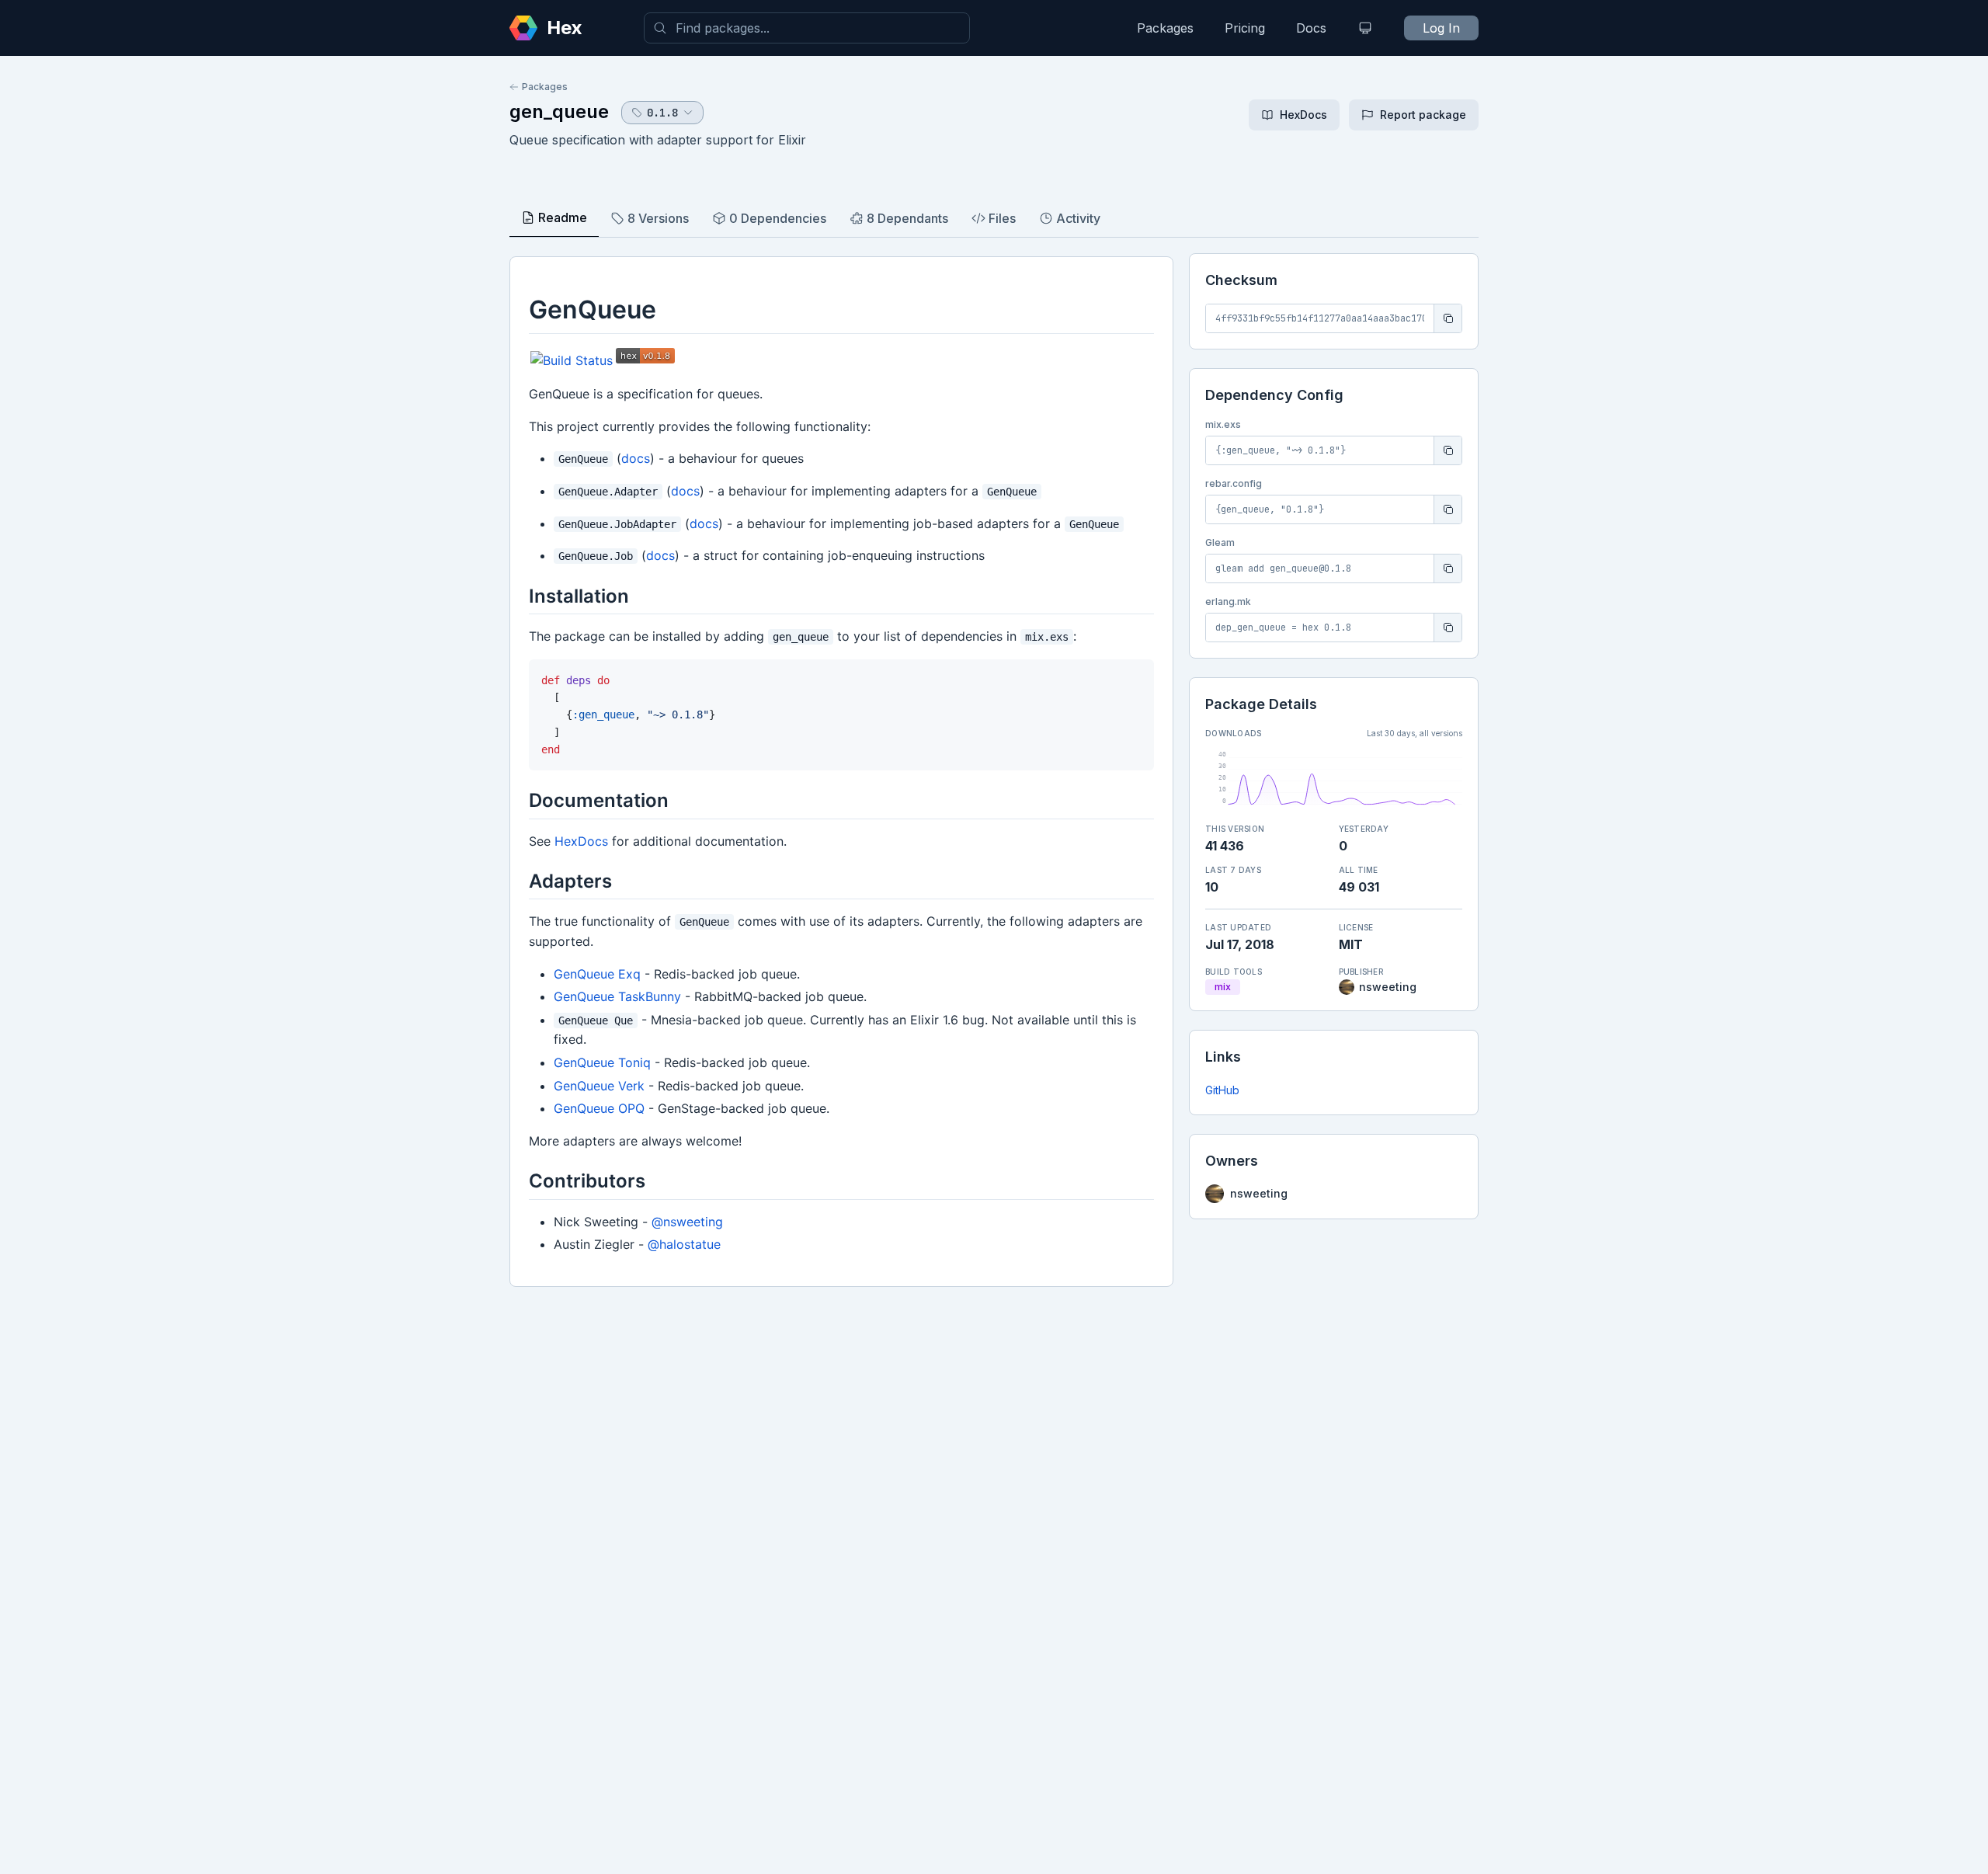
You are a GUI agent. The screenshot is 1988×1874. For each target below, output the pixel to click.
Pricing (1245, 28)
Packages (1165, 28)
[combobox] (807, 28)
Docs (1311, 28)
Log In (1441, 28)
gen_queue (559, 111)
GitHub (1222, 1090)
